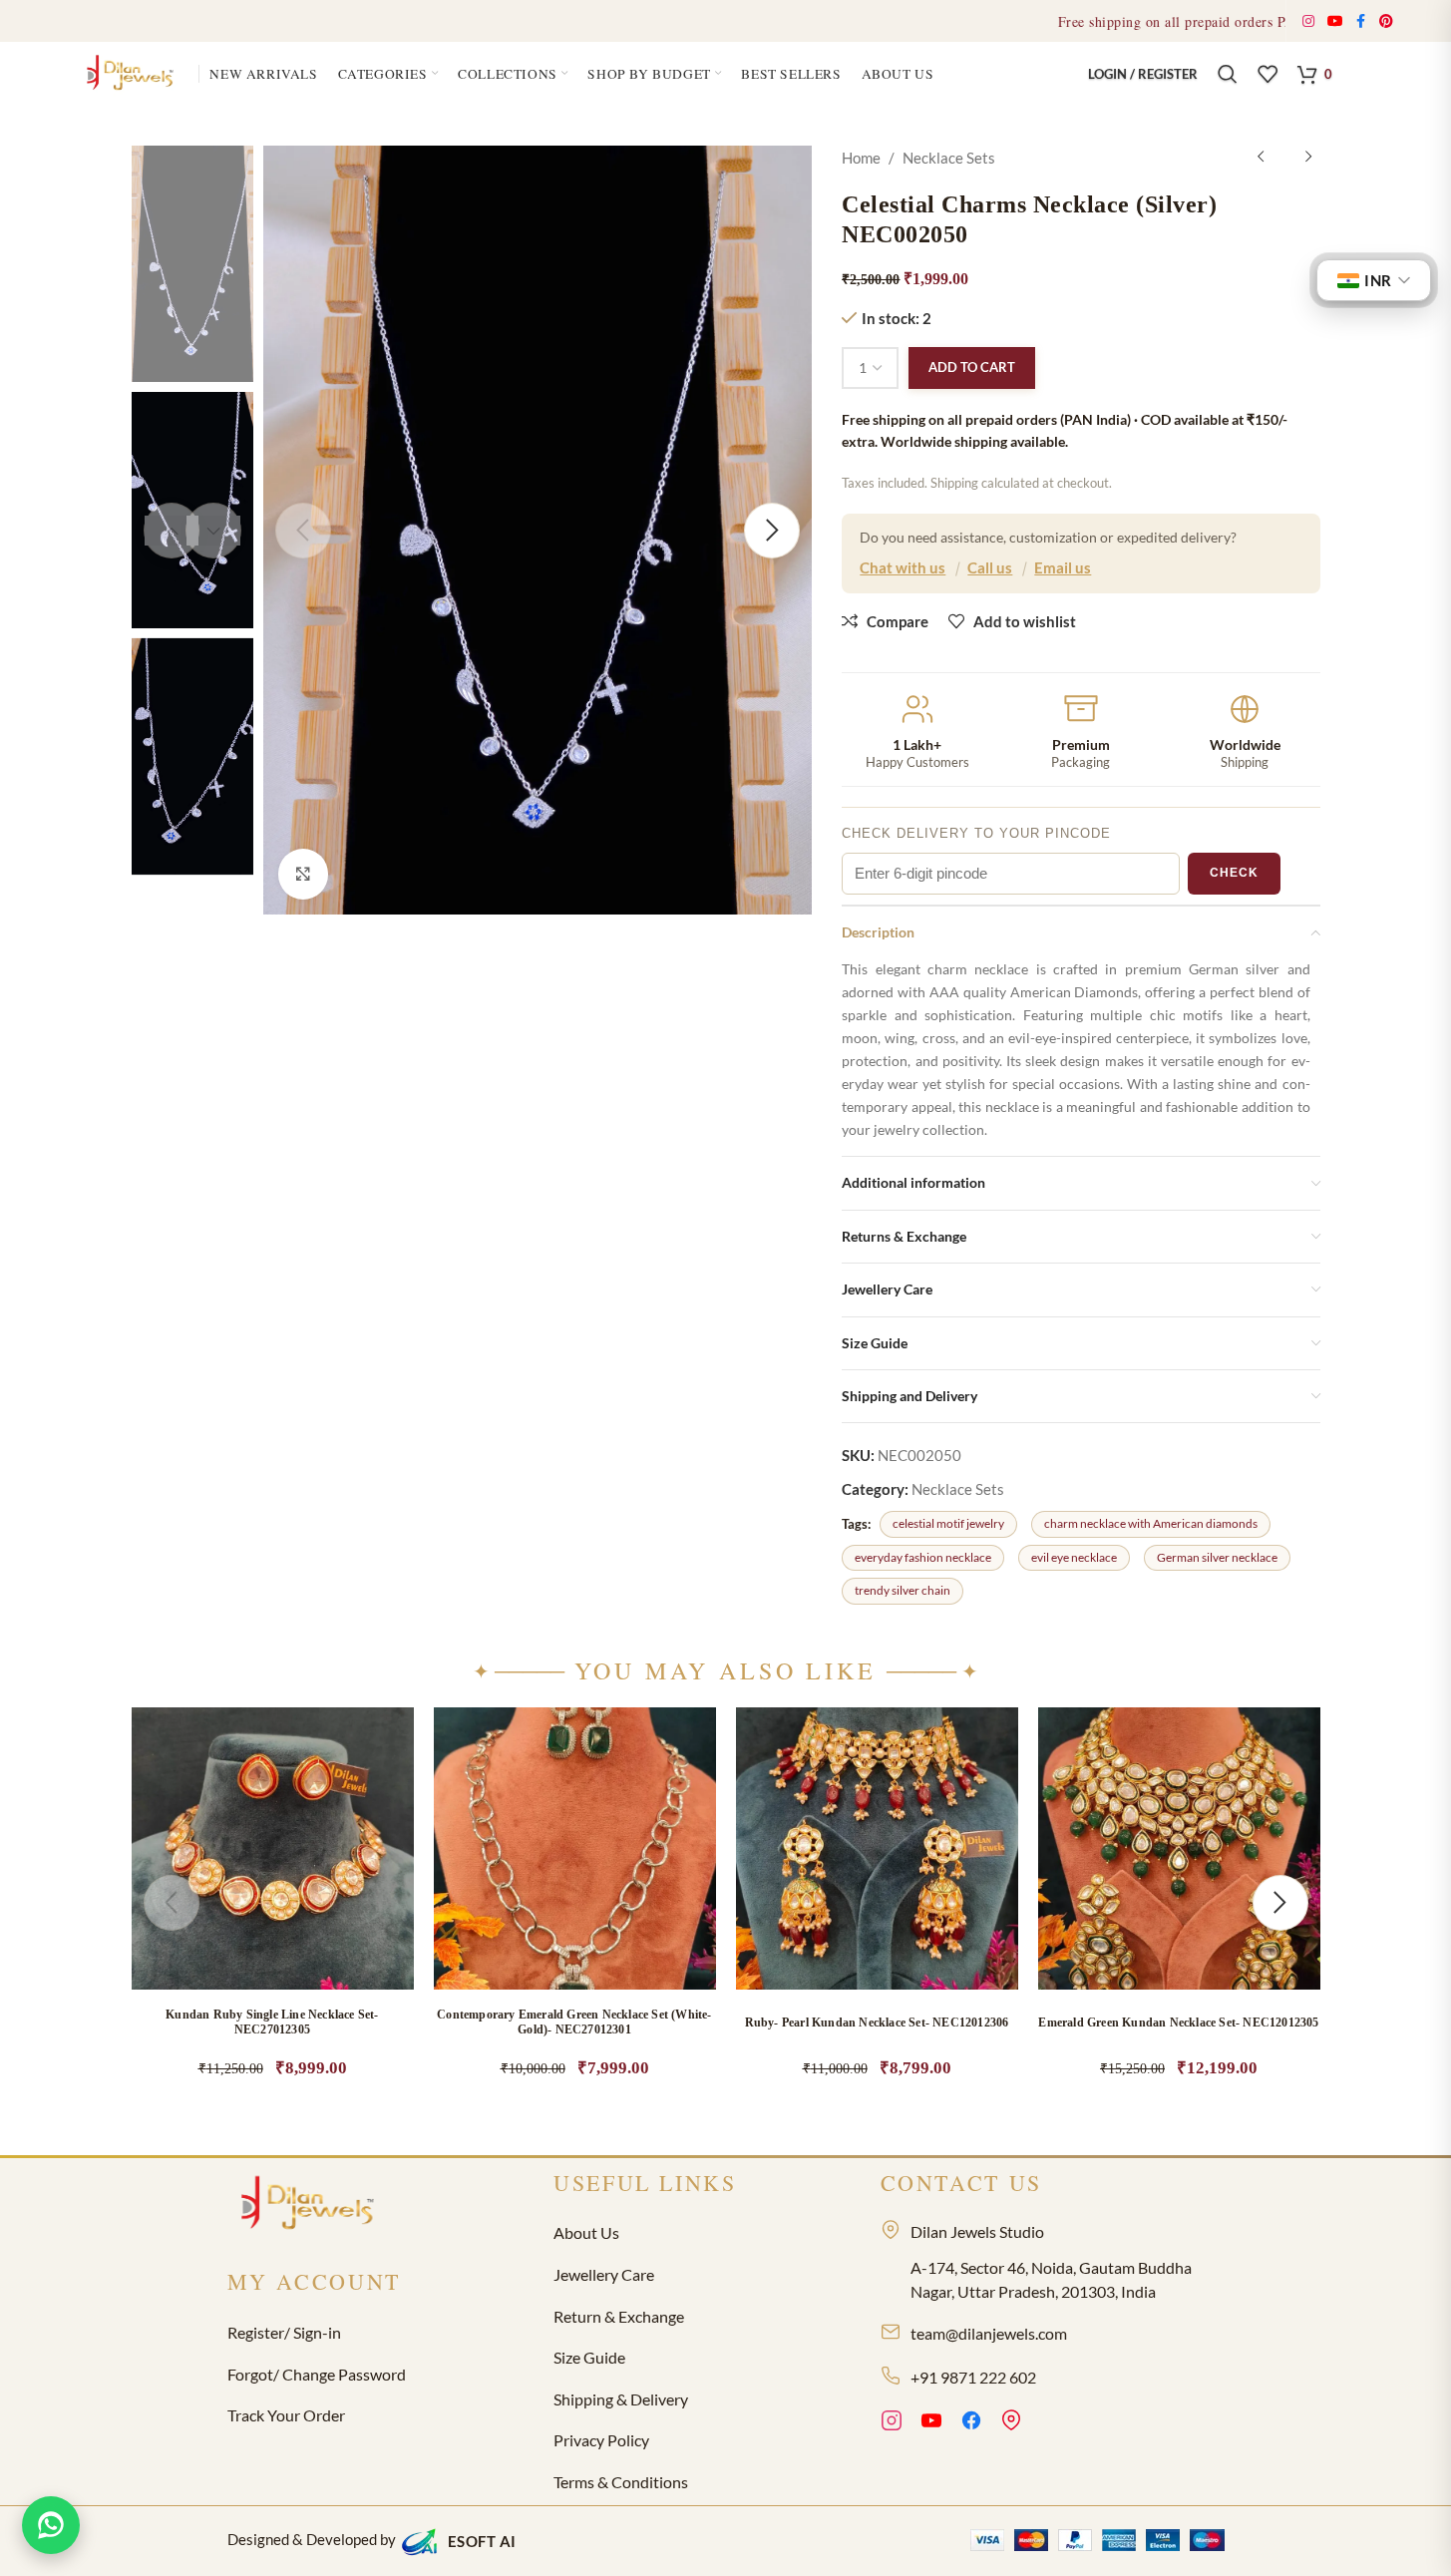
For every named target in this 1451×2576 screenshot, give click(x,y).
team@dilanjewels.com (989, 2333)
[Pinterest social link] (1387, 21)
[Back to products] (1284, 158)
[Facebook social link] (1361, 21)
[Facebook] (971, 2423)
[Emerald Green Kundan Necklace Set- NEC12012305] (1179, 1848)
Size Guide (589, 2357)
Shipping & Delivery (621, 2399)
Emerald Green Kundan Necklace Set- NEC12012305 (1178, 2023)
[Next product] (1308, 158)
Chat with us (903, 567)
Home (861, 158)
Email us (1063, 567)
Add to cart (972, 367)
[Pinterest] (1011, 2423)
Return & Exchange (619, 2316)
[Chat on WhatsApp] (51, 2525)
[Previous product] (1261, 158)
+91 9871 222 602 (973, 2377)
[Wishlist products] (1268, 74)
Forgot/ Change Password (317, 2374)
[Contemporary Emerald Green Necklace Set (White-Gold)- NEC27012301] (575, 1848)
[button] (378, 1899)
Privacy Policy (601, 2440)
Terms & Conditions (621, 2482)
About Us (586, 2232)
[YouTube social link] (1336, 21)
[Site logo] (133, 72)
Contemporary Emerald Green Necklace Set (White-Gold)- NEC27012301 (574, 2022)
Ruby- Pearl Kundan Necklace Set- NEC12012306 (877, 2023)
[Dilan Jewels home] (312, 2205)
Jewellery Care (604, 2274)
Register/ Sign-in (284, 2332)
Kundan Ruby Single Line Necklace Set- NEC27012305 (272, 2022)
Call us (990, 567)
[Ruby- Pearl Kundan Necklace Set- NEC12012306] (877, 1848)
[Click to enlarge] (303, 875)
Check (1234, 873)
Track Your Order (286, 2415)
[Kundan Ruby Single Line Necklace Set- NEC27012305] (273, 1848)
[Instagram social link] (1309, 21)
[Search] (1228, 74)
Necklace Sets (949, 158)
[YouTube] (931, 2423)
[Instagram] (892, 2423)
